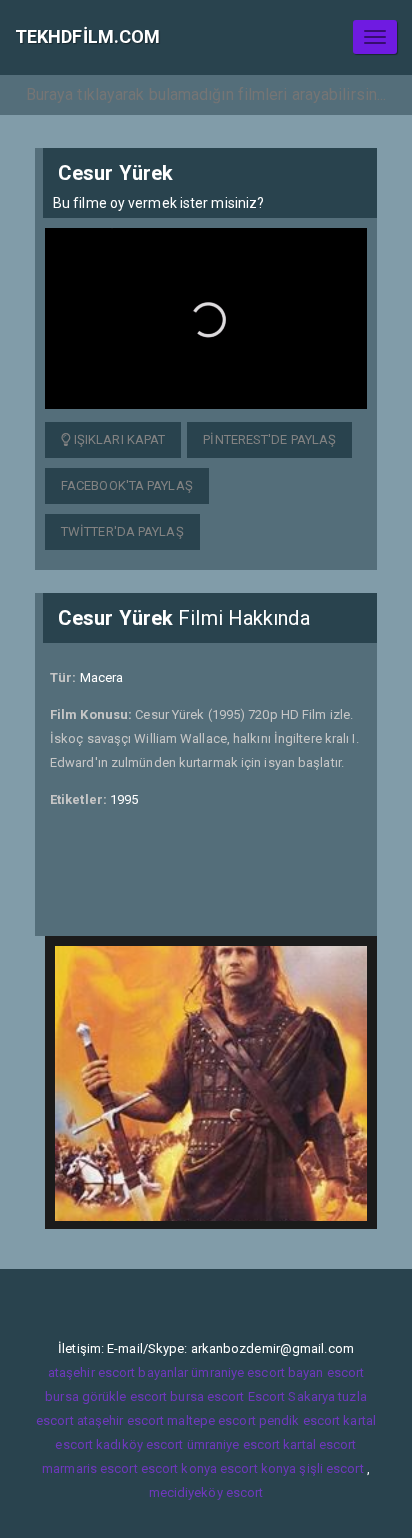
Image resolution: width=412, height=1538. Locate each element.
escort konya (179, 1468)
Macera (102, 677)
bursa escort (207, 1396)
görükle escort (124, 1396)
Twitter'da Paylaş (122, 531)
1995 (124, 799)
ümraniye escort (234, 1444)
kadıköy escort (139, 1444)
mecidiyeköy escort (206, 1492)
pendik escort (299, 1420)
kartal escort (319, 1444)
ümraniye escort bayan (257, 1372)
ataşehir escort (121, 1420)
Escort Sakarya (291, 1396)
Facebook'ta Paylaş (127, 485)
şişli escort (331, 1468)
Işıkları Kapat (118, 439)
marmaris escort (90, 1468)
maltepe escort (211, 1420)
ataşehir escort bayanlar (118, 1372)
